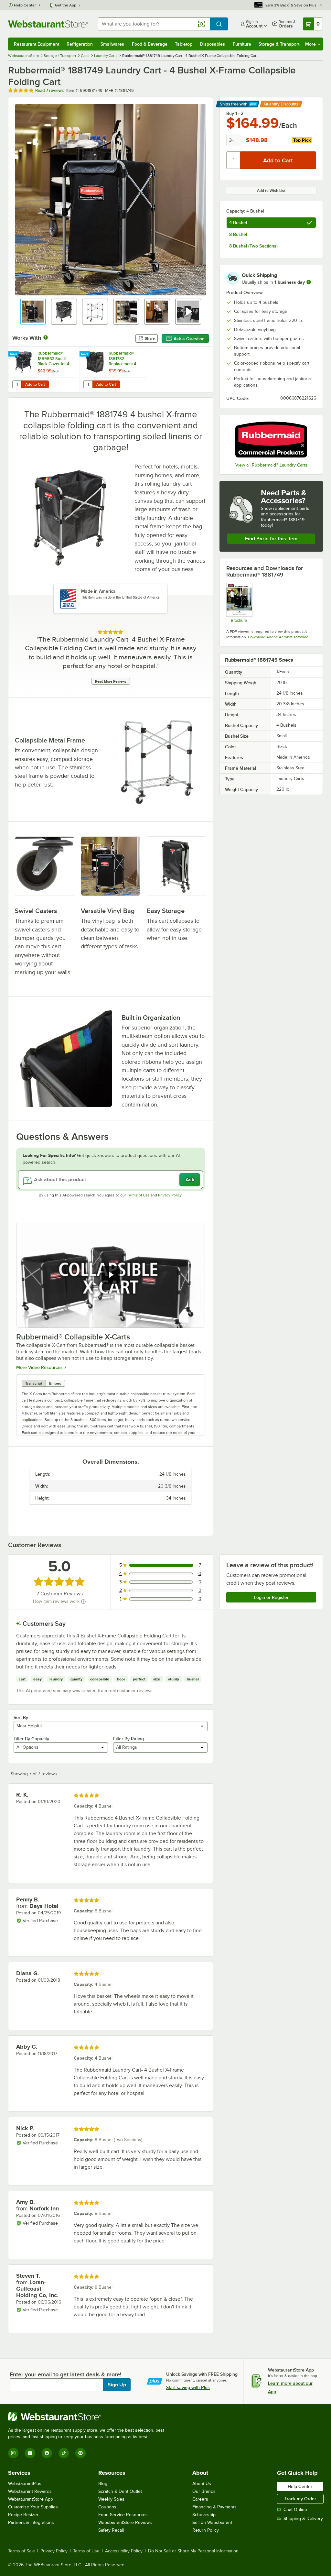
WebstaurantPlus (25, 2484)
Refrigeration (80, 44)
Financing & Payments (214, 2507)
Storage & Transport (279, 44)
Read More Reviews (111, 681)
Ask (190, 1180)
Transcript (34, 1383)
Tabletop (184, 44)
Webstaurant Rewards (30, 2491)
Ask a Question (189, 339)
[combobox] (154, 24)
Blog (103, 2484)
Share (150, 338)
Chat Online (295, 2510)
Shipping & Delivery (303, 2519)
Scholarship (204, 2515)
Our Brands (204, 2491)
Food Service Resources (123, 2515)
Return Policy (206, 2530)
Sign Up (117, 2385)
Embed (55, 1383)
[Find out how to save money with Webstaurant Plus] (14, 354)
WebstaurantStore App (31, 2499)
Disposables (213, 44)
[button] (33, 312)
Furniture (242, 44)
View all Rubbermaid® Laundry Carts (271, 465)
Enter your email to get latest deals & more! (65, 2374)
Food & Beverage (150, 44)
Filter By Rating (128, 1739)
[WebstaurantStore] (89, 2417)
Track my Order (300, 2499)
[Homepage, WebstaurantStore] (48, 24)
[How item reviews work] (83, 1602)
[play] (111, 1275)
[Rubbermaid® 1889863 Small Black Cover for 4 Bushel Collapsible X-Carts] (44, 370)
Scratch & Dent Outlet (120, 2491)
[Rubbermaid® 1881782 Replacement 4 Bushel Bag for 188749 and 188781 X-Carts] (115, 370)
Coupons (107, 2507)
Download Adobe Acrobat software (278, 637)
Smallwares (112, 44)
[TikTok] (64, 2453)
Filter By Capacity (31, 1739)
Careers (200, 2499)
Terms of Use (138, 1195)
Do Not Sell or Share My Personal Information (193, 2551)
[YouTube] (30, 2453)
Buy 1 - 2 (235, 113)
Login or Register (271, 1597)
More (310, 44)
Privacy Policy (170, 1195)
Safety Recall (111, 2530)
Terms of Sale (21, 2551)
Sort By (21, 1717)
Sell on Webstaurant (212, 2522)
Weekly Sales (111, 2499)
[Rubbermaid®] (271, 440)
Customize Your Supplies (33, 2507)
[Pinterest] (80, 2453)
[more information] (309, 282)
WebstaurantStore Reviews (125, 2522)
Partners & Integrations (31, 2522)
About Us (202, 2484)
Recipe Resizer (23, 2515)
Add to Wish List (271, 191)
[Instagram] (13, 2453)
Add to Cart (35, 384)
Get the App (66, 5)
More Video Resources (39, 1367)
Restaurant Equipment (37, 44)
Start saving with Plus (188, 2387)
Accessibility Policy (124, 2551)
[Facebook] (47, 2453)
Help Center (25, 5)
